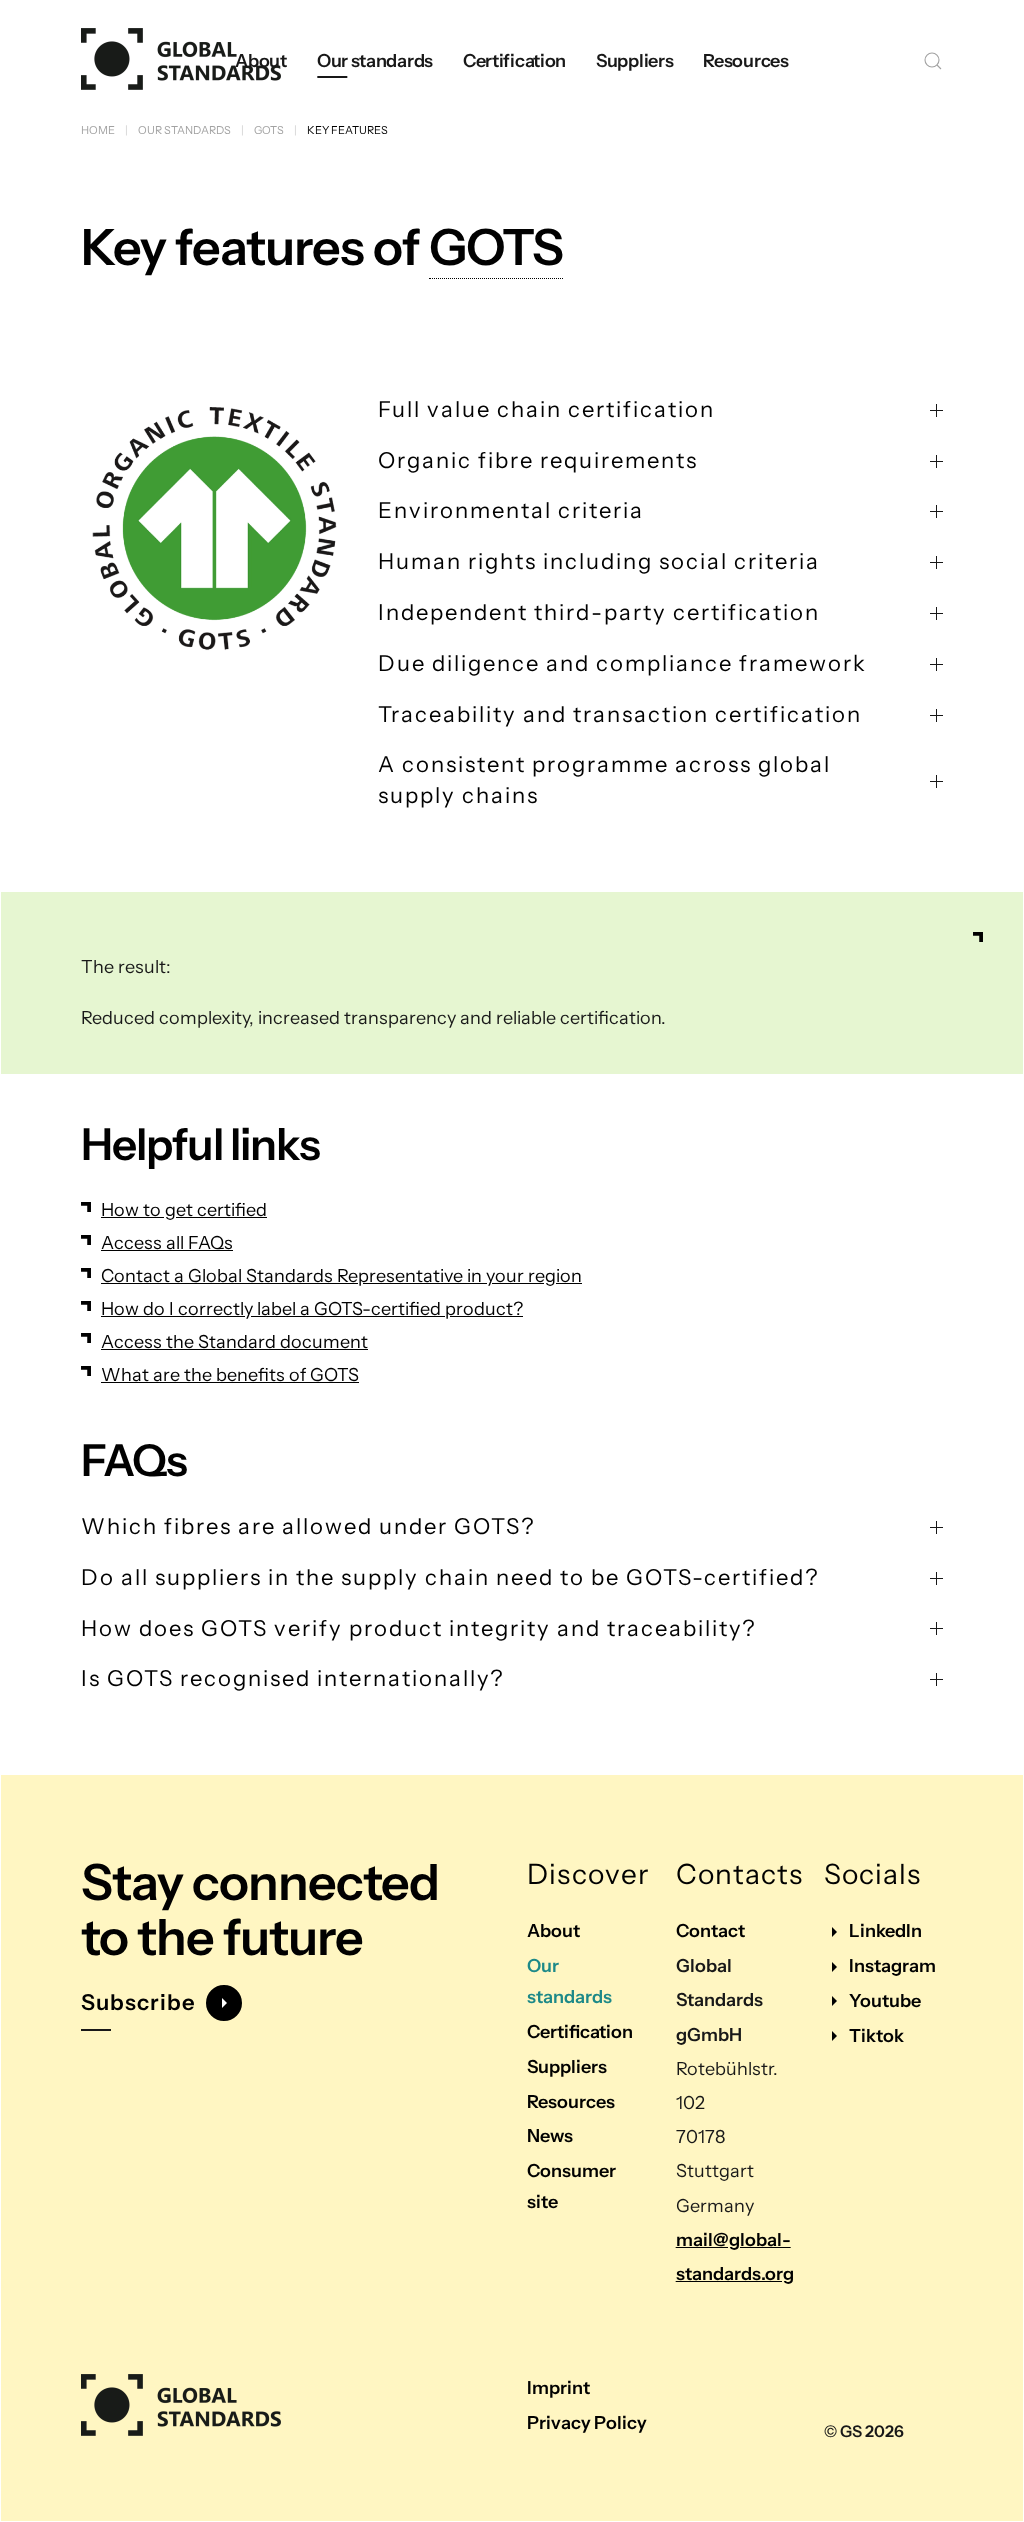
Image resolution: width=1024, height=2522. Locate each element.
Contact (710, 1931)
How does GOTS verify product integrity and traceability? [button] (418, 1628)
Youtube (885, 2001)
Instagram (892, 1966)
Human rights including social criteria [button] (599, 561)
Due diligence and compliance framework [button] (622, 663)
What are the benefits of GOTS (230, 1375)
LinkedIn (885, 1931)
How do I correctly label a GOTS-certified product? (312, 1309)
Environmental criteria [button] (511, 510)
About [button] (261, 61)
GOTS (496, 247)
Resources (571, 2102)
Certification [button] (514, 61)
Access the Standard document (234, 1342)
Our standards (569, 1981)
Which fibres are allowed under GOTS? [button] (308, 1526)
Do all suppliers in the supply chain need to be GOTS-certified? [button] (450, 1577)
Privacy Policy (587, 2423)
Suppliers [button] (634, 61)
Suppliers (567, 2067)
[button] (933, 61)
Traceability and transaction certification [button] (620, 714)
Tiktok (876, 2036)
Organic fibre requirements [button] (538, 460)
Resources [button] (745, 61)
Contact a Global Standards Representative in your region (341, 1276)
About (553, 1931)
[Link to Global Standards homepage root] (181, 2406)
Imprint (558, 2388)
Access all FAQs (167, 1243)
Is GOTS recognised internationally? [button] (292, 1678)
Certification (580, 2032)
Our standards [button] (375, 61)
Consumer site (571, 2186)
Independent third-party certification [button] (599, 612)
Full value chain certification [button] (546, 409)
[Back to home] (181, 61)
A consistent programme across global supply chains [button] (604, 780)
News (550, 2136)
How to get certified (184, 1210)
